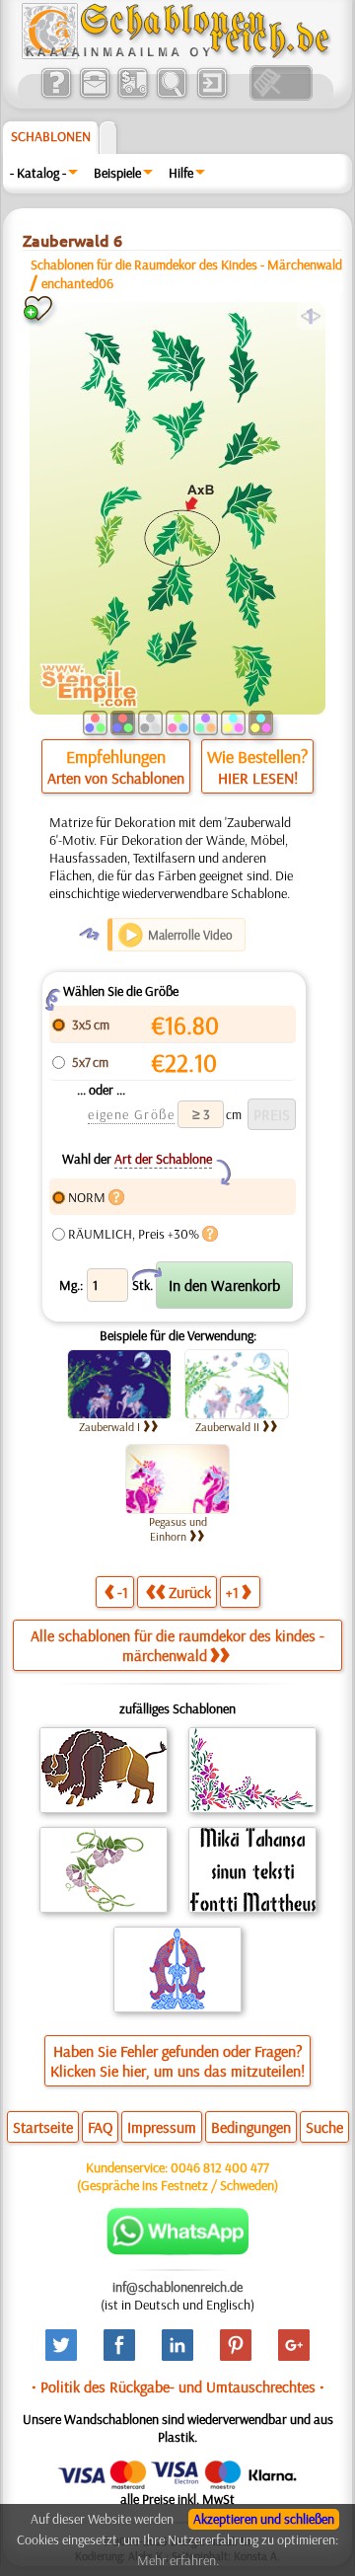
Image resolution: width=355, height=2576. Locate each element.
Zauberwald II (227, 1427)
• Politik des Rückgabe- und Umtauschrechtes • (178, 2387)
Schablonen (51, 136)
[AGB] (133, 96)
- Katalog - (38, 173)
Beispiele (117, 173)
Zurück (190, 1592)
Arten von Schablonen (116, 778)
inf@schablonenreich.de (177, 2287)
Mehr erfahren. (178, 2560)
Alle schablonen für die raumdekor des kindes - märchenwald (177, 1645)
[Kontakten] (94, 96)
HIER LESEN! (258, 778)
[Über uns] (56, 96)
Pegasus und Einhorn (178, 1529)
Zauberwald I (109, 1427)
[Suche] (171, 96)
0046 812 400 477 (220, 2167)
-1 (123, 1592)
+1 (232, 1592)
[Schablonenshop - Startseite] (175, 54)
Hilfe (181, 173)
